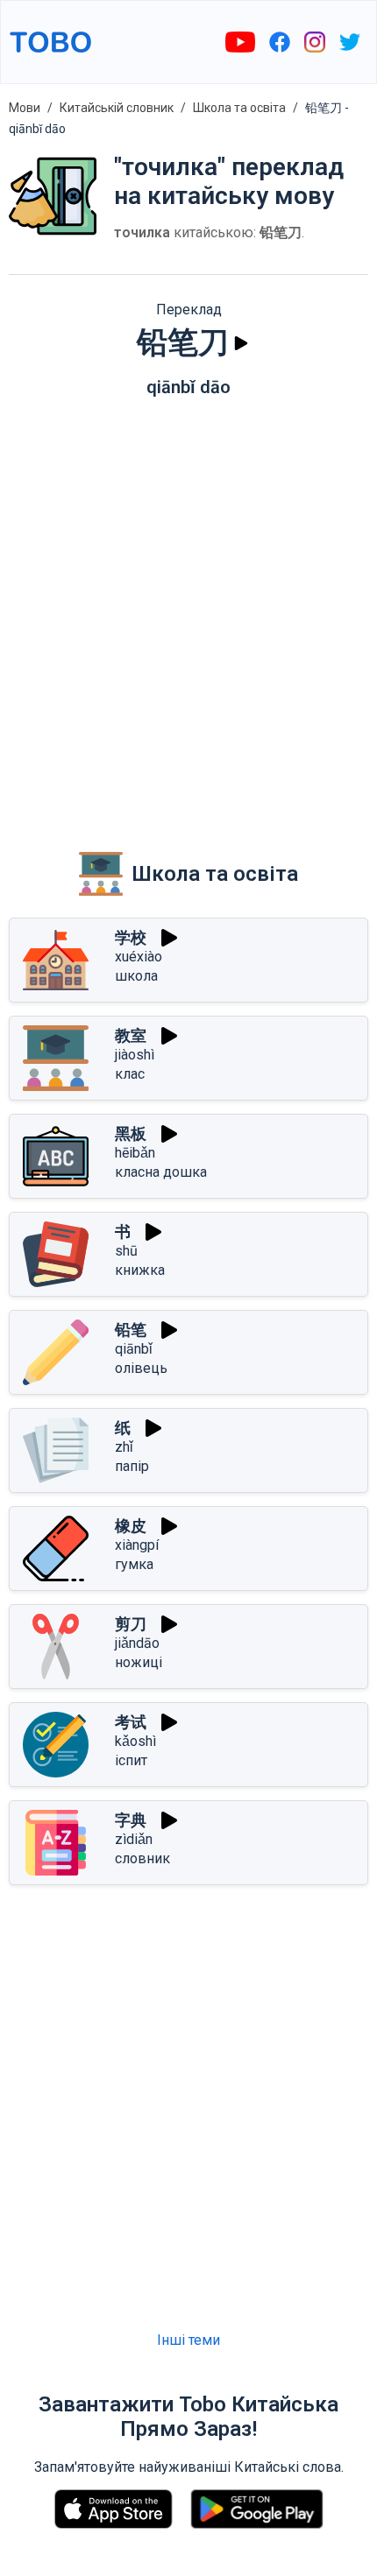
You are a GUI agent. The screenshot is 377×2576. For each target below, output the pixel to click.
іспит (131, 1760)
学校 (131, 937)
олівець (141, 1368)
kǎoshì (135, 1741)
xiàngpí (137, 1545)
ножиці (139, 1662)
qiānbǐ (134, 1349)
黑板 (131, 1133)
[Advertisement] (188, 612)
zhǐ (124, 1447)
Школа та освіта (239, 108)
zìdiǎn (134, 1839)
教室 (131, 1035)
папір (132, 1466)
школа (136, 976)
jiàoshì (135, 1055)
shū (126, 1251)
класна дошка (161, 1172)
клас (130, 1074)
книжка (140, 1270)
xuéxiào (139, 957)
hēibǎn (135, 1153)
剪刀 (131, 1624)
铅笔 (131, 1330)
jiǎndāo (137, 1643)
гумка (134, 1564)
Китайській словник (117, 108)
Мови (25, 108)
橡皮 (131, 1526)
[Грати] (241, 343)
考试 (131, 1722)
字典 (131, 1820)
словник (142, 1858)
